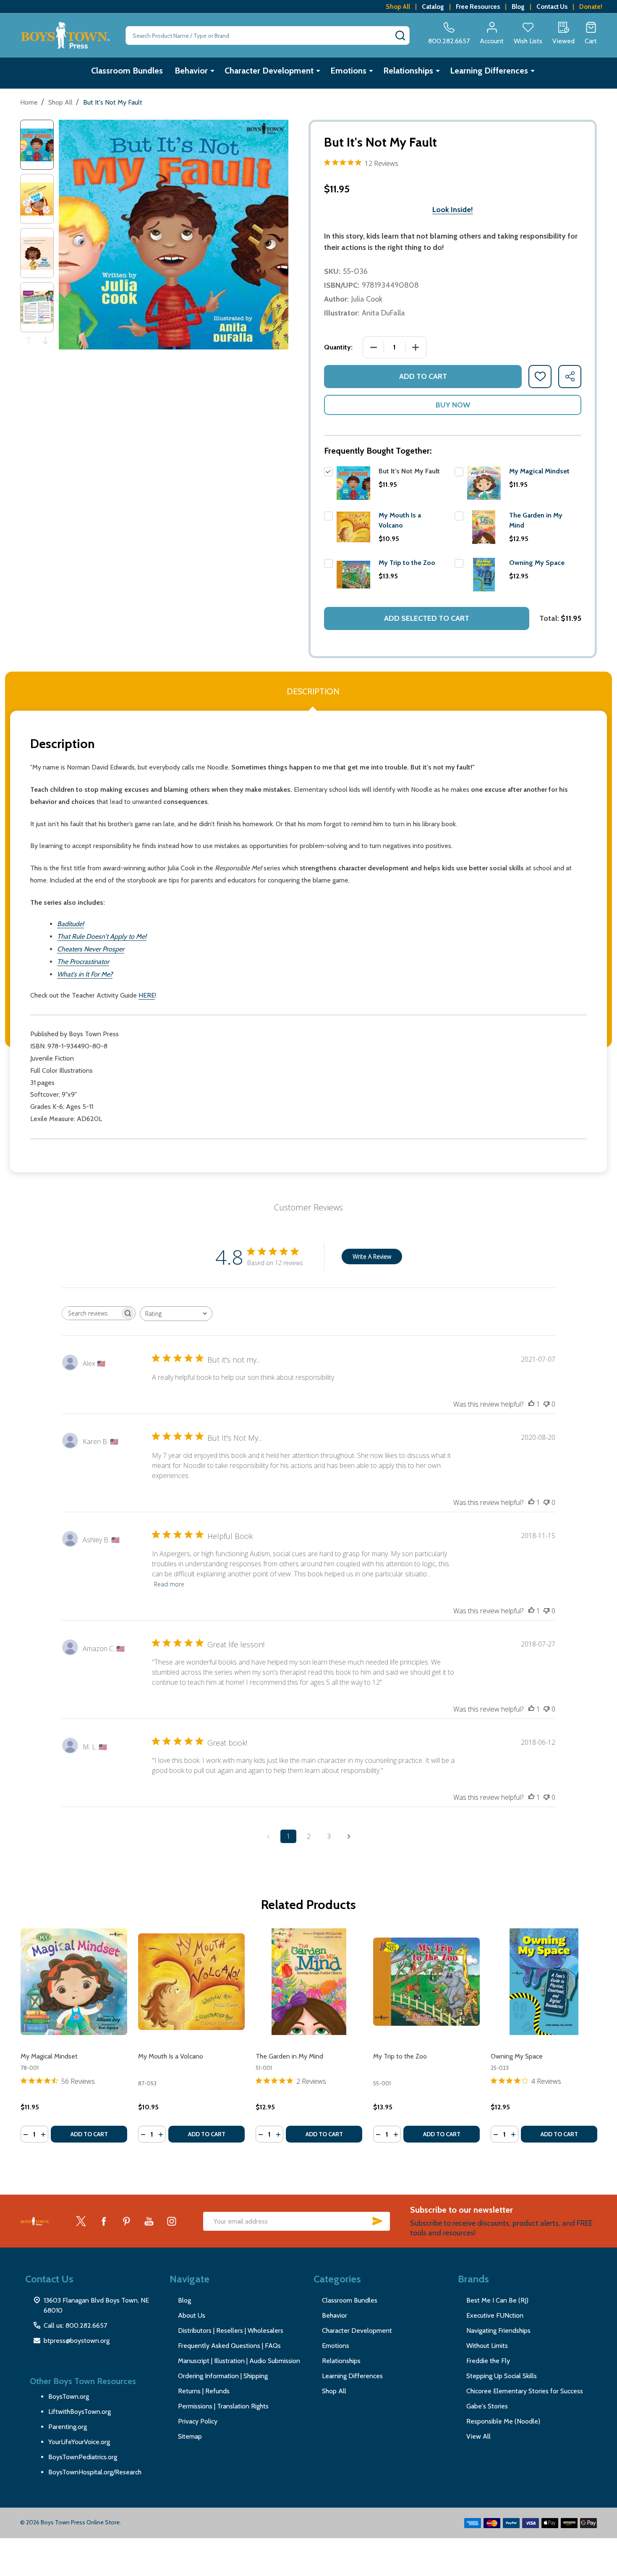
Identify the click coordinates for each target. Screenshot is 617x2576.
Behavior (191, 71)
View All (478, 2436)
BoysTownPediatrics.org (83, 2457)
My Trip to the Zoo (407, 563)
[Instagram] (172, 2221)
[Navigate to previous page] (268, 1836)
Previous (29, 340)
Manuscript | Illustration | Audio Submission (239, 2361)
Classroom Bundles (127, 71)
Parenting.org (68, 2427)
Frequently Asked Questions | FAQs (229, 2346)
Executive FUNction (495, 2315)
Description (313, 691)
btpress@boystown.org (77, 2341)
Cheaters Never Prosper (91, 949)
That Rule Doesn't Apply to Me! (102, 936)
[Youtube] (149, 2221)
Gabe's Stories (487, 2406)
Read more (169, 1584)
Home (29, 102)
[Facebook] (104, 2221)
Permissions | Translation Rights (223, 2406)
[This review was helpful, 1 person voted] (531, 1404)
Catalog (433, 7)
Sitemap (190, 2436)
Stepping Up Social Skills (502, 2376)
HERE (147, 995)
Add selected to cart (427, 618)
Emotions (348, 71)
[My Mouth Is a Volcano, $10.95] (191, 1982)
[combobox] (176, 1314)
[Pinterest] (126, 2221)
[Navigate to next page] (349, 1836)
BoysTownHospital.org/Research (95, 2472)
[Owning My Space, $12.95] (544, 1982)
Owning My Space (537, 563)
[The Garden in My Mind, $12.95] (309, 1982)
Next (45, 340)
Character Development (269, 71)
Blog (518, 7)
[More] (212, 71)
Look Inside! (453, 210)
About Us (192, 2315)
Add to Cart (423, 376)
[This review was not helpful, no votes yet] (546, 1404)
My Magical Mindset (539, 471)
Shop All (398, 7)
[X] (81, 2221)
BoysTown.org (69, 2396)
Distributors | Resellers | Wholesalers (231, 2330)
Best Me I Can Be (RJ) (497, 2300)
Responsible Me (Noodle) (503, 2421)
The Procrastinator (83, 962)
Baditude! (71, 924)
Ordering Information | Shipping (223, 2376)
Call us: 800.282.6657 (75, 2325)
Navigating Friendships (498, 2330)
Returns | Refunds (204, 2391)
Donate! (591, 7)
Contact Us (552, 7)
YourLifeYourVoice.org (79, 2442)
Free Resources (478, 7)
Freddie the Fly (488, 2361)
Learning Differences (489, 71)
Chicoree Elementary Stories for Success (525, 2391)
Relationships (408, 71)
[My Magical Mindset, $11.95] (74, 1982)
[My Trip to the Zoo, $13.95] (426, 1982)
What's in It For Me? (85, 974)
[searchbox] (91, 1313)
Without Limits (487, 2346)
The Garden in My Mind (289, 2056)
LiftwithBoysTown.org (80, 2412)
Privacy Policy (198, 2421)
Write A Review (372, 1256)
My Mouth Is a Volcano (171, 2056)
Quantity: (338, 347)
